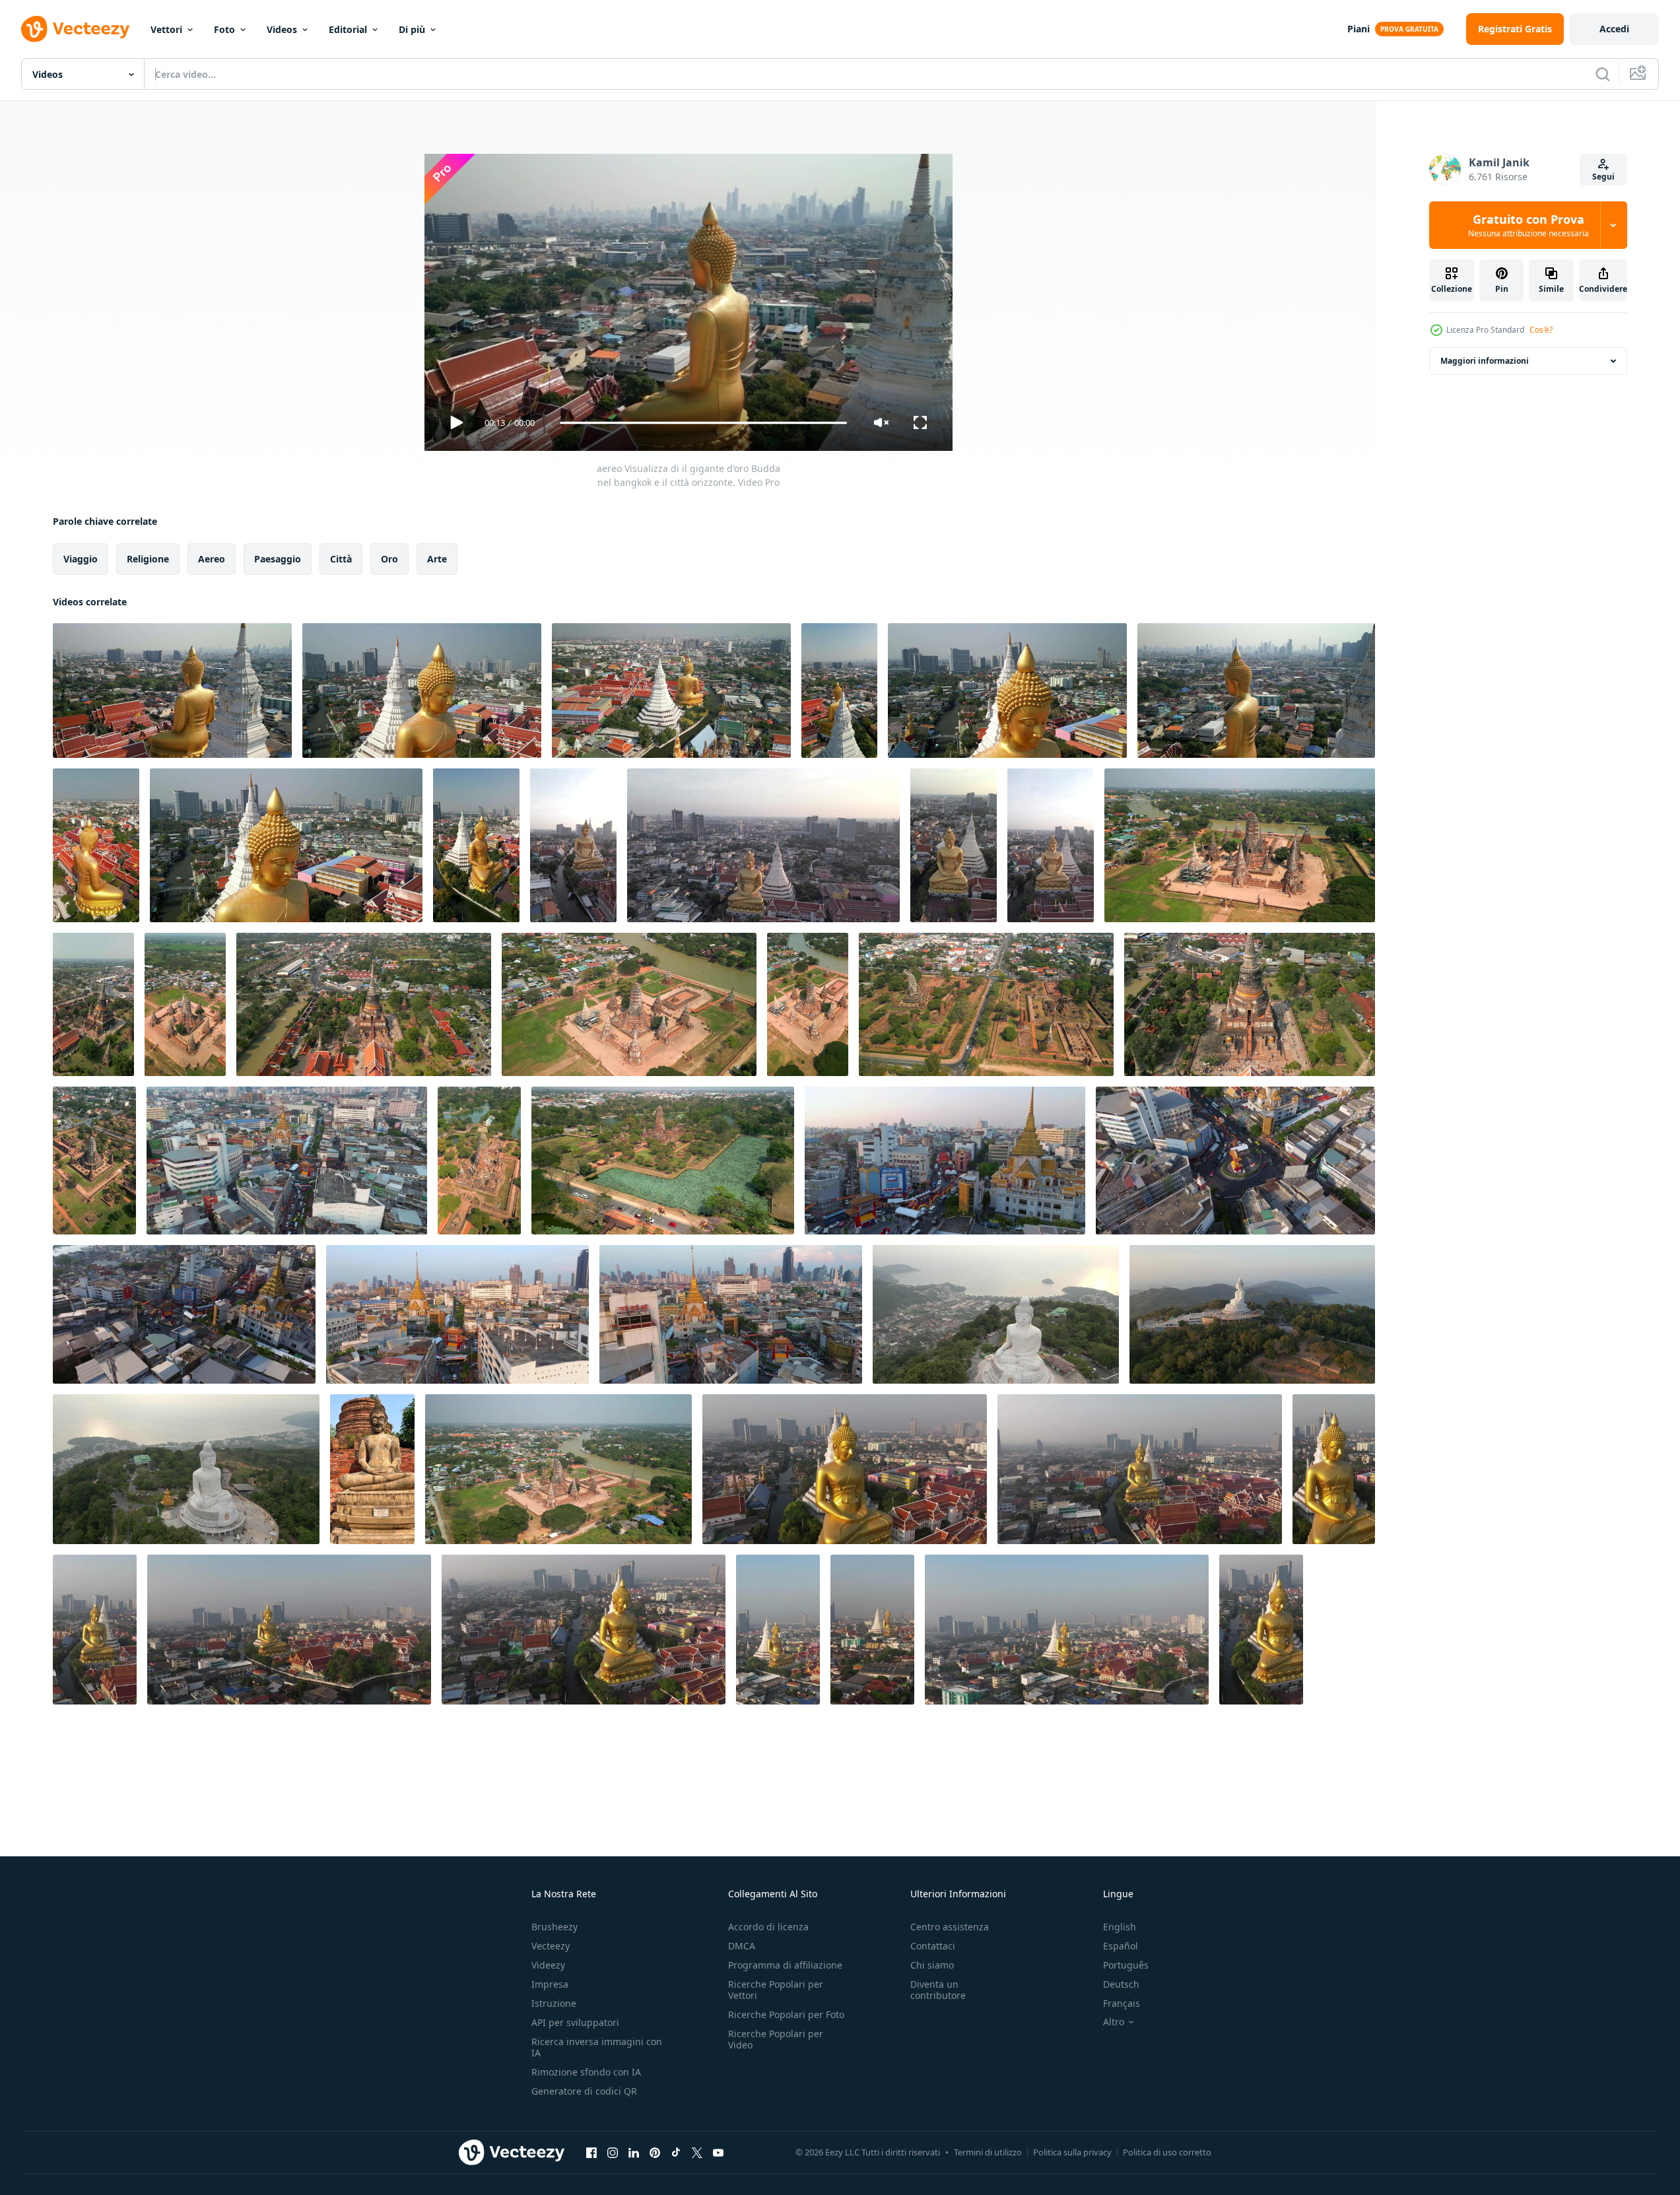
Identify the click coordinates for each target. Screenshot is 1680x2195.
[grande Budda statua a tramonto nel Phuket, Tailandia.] (996, 1314)
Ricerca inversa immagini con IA (597, 2047)
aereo (212, 559)
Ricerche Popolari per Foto (786, 2014)
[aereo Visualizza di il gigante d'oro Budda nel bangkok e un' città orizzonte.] (422, 691)
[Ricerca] (1603, 74)
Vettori (166, 29)
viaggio (81, 559)
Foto (224, 29)
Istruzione (554, 2003)
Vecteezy (551, 1946)
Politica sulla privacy (1072, 2152)
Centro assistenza (950, 1927)
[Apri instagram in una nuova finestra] (613, 2152)
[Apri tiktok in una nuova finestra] (676, 2152)
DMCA (742, 1946)
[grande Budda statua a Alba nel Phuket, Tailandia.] (1252, 1314)
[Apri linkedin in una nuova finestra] (634, 2152)
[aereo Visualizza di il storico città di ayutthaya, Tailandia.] (1240, 845)
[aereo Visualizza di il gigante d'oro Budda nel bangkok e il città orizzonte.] (172, 691)
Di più (412, 29)
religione (148, 559)
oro (389, 559)
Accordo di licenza (768, 1927)
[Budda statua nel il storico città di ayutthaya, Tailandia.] (372, 1469)
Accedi (1614, 29)
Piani (1359, 29)
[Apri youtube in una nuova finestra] (718, 2152)
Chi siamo (932, 1965)
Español (1121, 1946)
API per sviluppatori (575, 2022)
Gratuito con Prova (1529, 225)
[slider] (703, 423)
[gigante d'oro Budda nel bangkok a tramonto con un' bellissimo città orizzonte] (573, 845)
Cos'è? (1541, 330)
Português (1126, 1965)
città (341, 559)
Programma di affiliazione (785, 1965)
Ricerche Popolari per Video (776, 2039)
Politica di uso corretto (1167, 2152)
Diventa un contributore (938, 1990)
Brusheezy (554, 1927)
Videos (282, 29)
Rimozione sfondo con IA (586, 2072)
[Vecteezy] (75, 29)
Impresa (550, 1984)
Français (1122, 2003)
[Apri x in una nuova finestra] (697, 2152)
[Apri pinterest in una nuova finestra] (655, 2152)
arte (437, 559)
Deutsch (1121, 1984)
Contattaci (933, 1946)
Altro (1114, 2022)
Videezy (548, 1965)
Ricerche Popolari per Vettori (776, 1990)
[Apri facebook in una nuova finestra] (591, 2152)
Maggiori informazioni (1485, 361)
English (1120, 1927)
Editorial (348, 29)
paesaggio (278, 559)
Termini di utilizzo (988, 2152)
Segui (1603, 177)
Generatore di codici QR (584, 2091)
